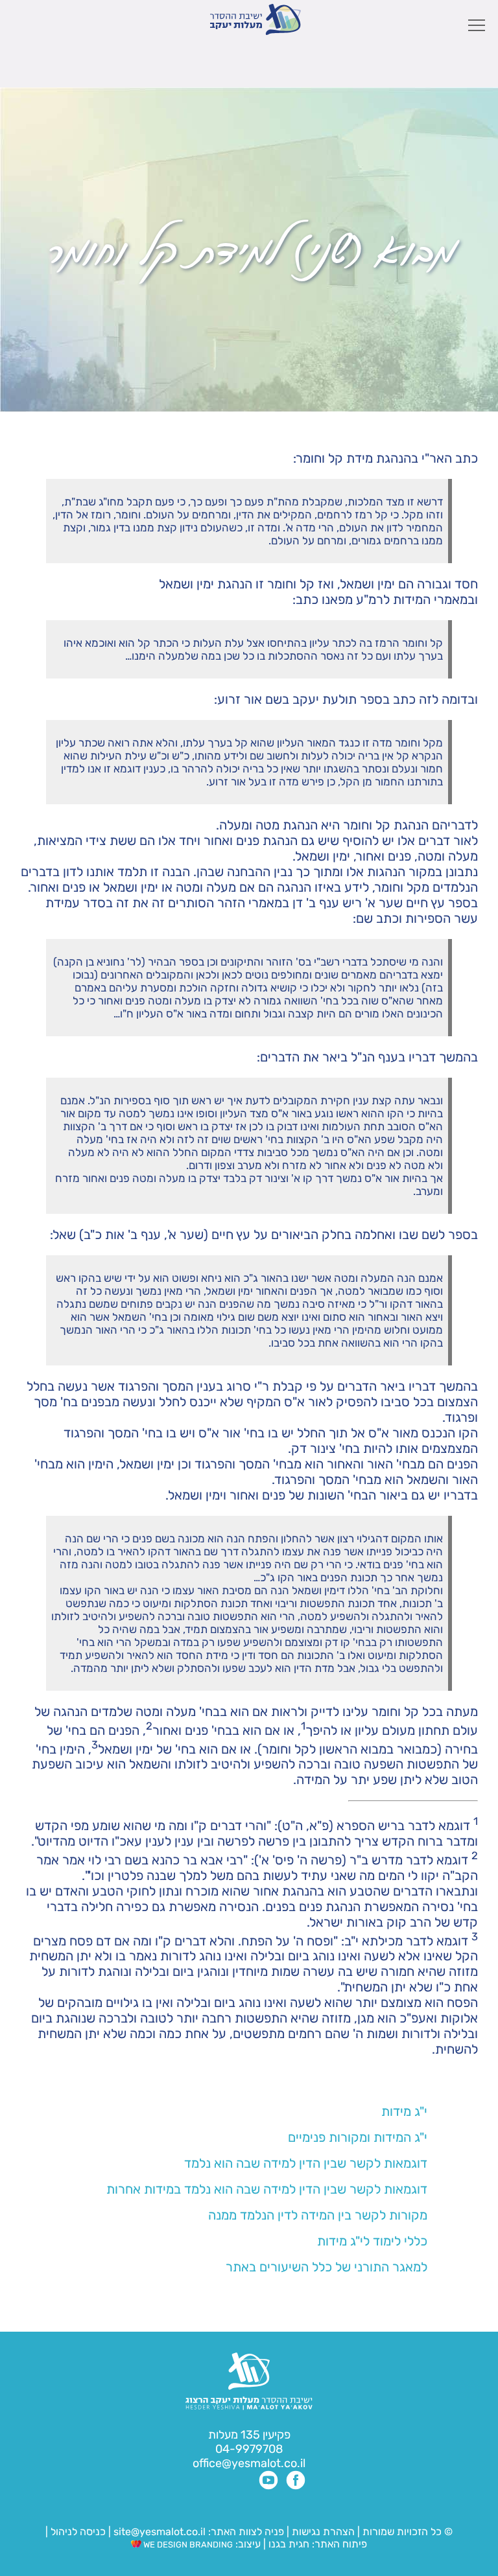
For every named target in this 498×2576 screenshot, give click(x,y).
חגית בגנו (288, 2544)
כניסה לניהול (78, 2532)
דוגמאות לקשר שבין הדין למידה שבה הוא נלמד (306, 2163)
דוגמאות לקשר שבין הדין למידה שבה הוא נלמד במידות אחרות (267, 2189)
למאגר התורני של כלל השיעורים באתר (326, 2267)
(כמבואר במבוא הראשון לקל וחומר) (350, 1748)
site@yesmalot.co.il (160, 2532)
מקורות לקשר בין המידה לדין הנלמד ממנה (318, 2215)
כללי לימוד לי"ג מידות (372, 2241)
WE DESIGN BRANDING (187, 2545)
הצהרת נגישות (323, 2532)
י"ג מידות (404, 2111)
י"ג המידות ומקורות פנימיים (358, 2137)
